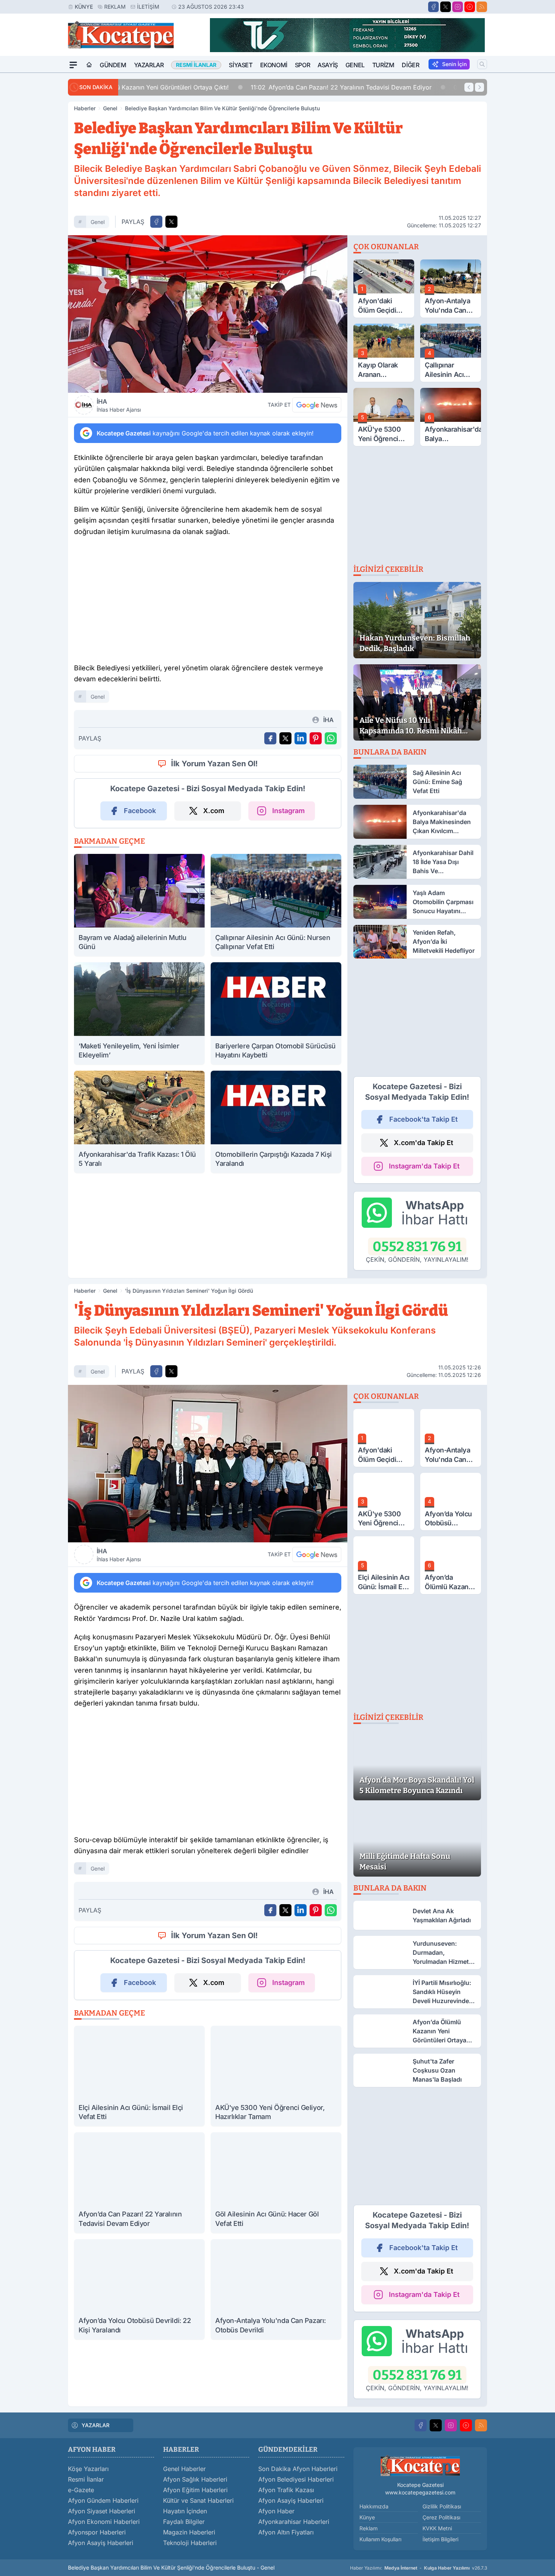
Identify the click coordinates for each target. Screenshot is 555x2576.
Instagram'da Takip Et (424, 1166)
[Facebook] (433, 7)
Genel (355, 65)
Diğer (410, 65)
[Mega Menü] (73, 65)
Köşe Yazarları (88, 2469)
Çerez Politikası (441, 2517)
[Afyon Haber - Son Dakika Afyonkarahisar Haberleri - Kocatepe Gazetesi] (420, 2466)
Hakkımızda (374, 2506)
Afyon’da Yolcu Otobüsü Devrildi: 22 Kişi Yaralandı (409, 87)
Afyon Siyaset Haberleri (102, 2511)
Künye (84, 7)
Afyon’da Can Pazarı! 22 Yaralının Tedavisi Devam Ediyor (215, 87)
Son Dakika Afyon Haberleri (298, 2469)
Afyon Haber (276, 2511)
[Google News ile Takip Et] (317, 405)
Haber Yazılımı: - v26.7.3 (419, 2568)
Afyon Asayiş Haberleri (101, 2543)
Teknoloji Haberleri (190, 2543)
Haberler (85, 108)
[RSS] (482, 7)
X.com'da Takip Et (423, 1143)
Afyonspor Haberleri (97, 2532)
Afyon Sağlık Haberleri (195, 2479)
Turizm (383, 65)
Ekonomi (274, 65)
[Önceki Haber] (469, 87)
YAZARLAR (96, 2425)
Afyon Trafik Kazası (286, 2490)
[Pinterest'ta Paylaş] (316, 738)
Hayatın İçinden (185, 2511)
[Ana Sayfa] (89, 65)
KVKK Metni (437, 2528)
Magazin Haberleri (189, 2532)
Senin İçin (454, 64)
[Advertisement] (32, 186)
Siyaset (240, 65)
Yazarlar (149, 65)
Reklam (115, 7)
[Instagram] (458, 7)
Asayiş (328, 65)
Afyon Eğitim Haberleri (195, 2490)
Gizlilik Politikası (442, 2506)
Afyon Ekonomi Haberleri (104, 2522)
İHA (119, 405)
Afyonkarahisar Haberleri (294, 2522)
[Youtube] (470, 7)
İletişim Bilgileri (440, 2539)
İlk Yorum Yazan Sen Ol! (214, 764)
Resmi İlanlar (86, 2479)
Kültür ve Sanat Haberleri (198, 2500)
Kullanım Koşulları (380, 2539)
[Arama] (482, 64)
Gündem (113, 65)
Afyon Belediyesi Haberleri (296, 2479)
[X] (446, 7)
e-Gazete (81, 2490)
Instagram (288, 811)
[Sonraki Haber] (479, 87)
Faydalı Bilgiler (184, 2522)
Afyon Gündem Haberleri (103, 2500)
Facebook (140, 811)
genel (98, 222)
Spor (302, 65)
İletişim (148, 7)
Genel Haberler (184, 2469)
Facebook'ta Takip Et (423, 1119)
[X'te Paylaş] (171, 222)
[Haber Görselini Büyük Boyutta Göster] (208, 314)
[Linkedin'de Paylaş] (301, 738)
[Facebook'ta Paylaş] (156, 222)
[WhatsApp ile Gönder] (331, 738)
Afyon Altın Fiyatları (286, 2532)
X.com (214, 811)
